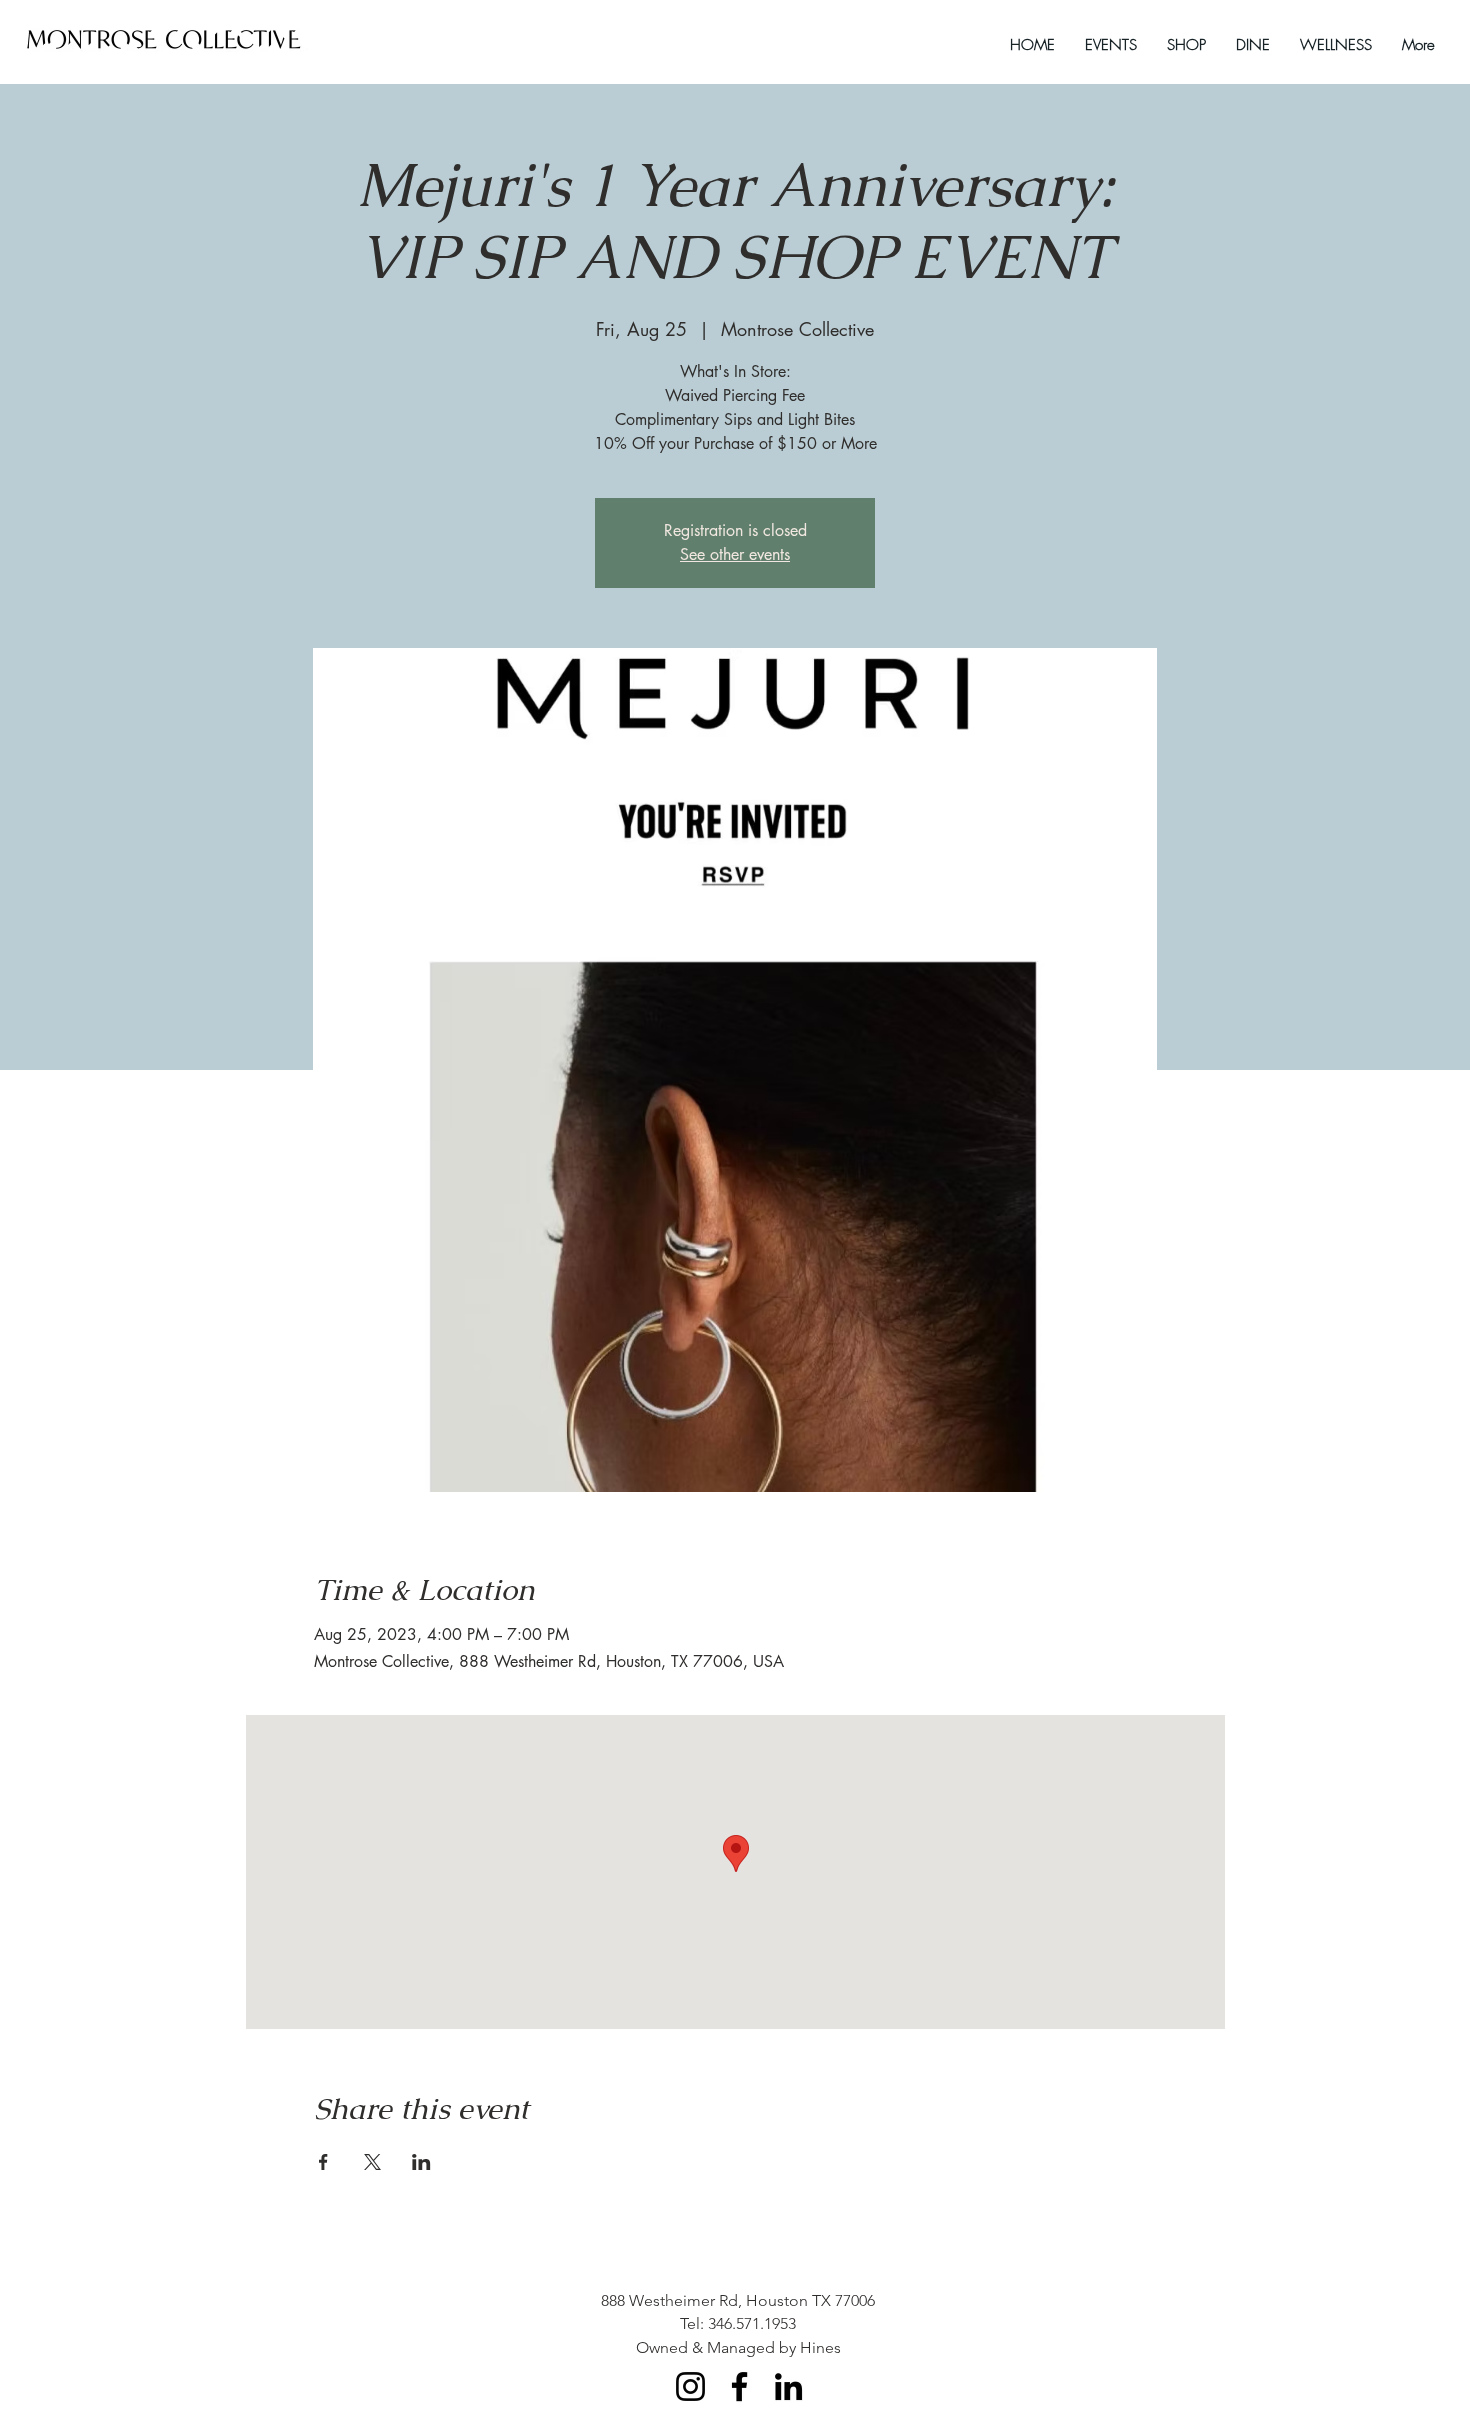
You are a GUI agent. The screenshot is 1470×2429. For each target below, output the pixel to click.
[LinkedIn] (788, 2386)
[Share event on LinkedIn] (421, 2162)
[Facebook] (739, 2386)
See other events (735, 554)
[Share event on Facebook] (323, 2162)
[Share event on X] (372, 2162)
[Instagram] (690, 2386)
